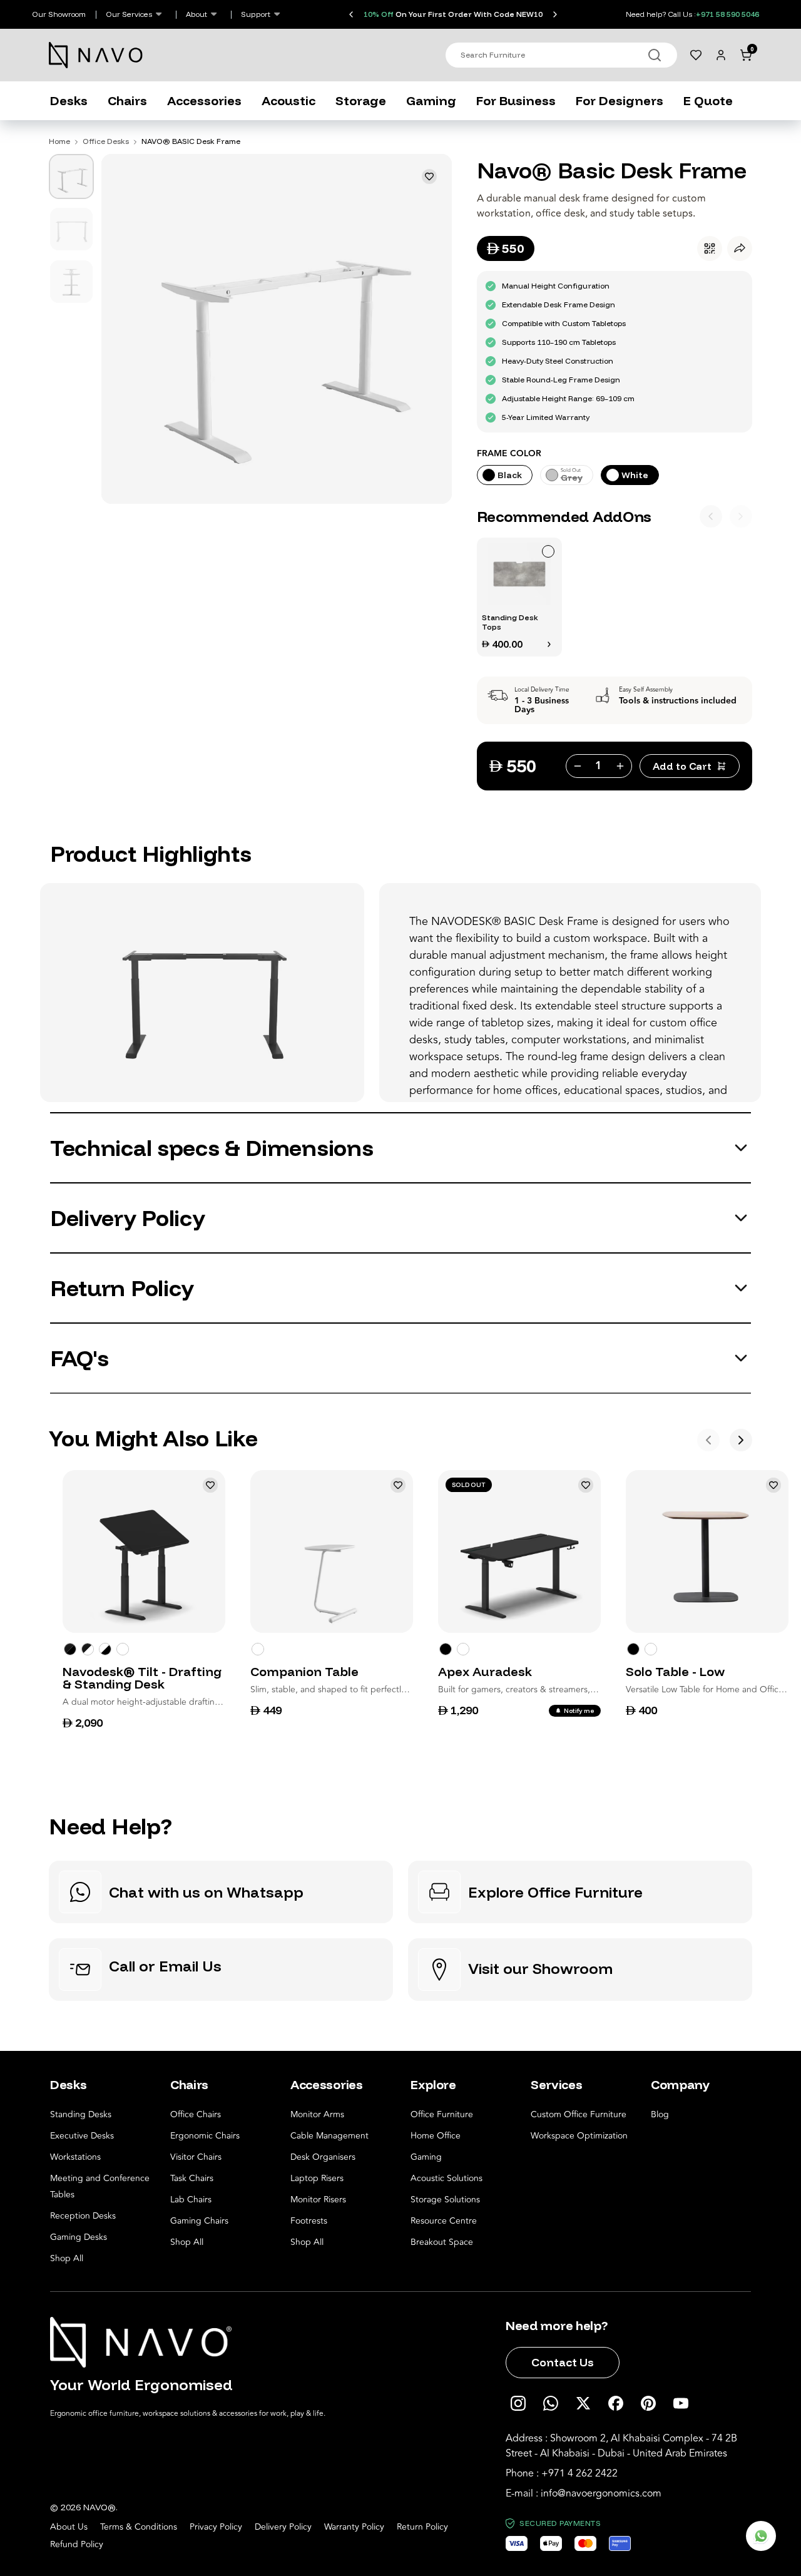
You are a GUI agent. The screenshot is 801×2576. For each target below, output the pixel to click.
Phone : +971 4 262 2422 (562, 2473)
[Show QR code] (710, 248)
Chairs (127, 100)
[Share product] (740, 248)
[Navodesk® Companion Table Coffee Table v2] (258, 1649)
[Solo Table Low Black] (633, 1649)
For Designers (620, 100)
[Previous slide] (351, 14)
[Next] (741, 516)
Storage (361, 100)
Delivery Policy (283, 2527)
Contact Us (563, 2362)
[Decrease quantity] (576, 766)
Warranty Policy (354, 2527)
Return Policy (422, 2527)
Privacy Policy (216, 2527)
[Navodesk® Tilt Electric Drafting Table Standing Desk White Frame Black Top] (88, 1649)
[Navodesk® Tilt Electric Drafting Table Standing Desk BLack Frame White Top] (105, 1649)
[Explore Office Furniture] (580, 1892)
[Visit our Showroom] (580, 1970)
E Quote (708, 100)
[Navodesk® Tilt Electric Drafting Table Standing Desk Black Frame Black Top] (70, 1649)
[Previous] (711, 516)
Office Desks (106, 141)
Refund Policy (77, 2545)
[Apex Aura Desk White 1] (463, 1649)
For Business (516, 100)
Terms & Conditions (139, 2527)
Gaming (431, 100)
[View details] (549, 644)
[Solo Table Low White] (651, 1649)
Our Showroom (59, 14)
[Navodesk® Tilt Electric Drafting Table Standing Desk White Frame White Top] (123, 1649)
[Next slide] (555, 14)
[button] (519, 597)
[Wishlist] (696, 55)
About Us (69, 2527)
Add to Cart (682, 766)
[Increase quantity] (621, 766)
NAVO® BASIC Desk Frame (191, 141)
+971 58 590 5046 (727, 14)
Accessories (204, 100)
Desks (69, 100)
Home (59, 141)
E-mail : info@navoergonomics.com (584, 2493)
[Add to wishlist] (429, 176)
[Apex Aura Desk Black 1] (446, 1649)
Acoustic (288, 100)
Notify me (579, 1711)
